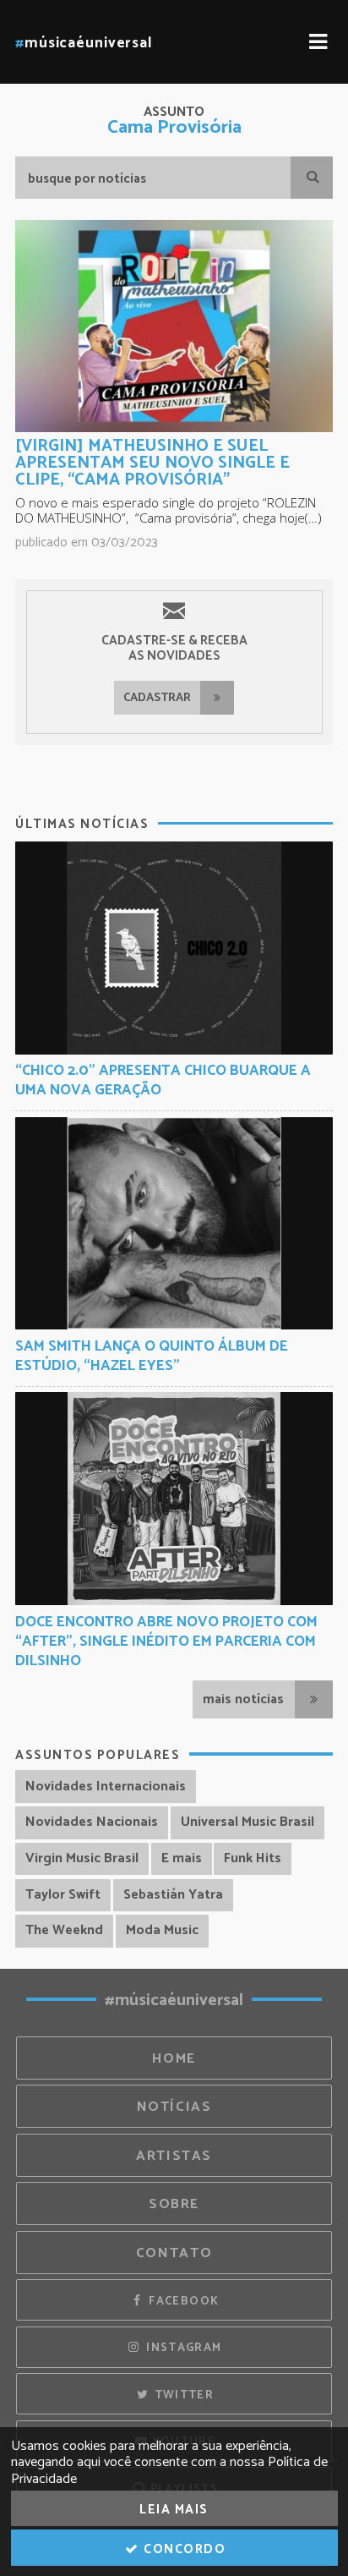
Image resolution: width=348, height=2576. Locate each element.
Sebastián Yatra (173, 1895)
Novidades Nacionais (92, 1822)
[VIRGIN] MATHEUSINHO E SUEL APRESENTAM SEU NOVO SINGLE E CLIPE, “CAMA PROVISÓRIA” (152, 463)
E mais (182, 1858)
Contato (174, 2253)
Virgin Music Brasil (82, 1858)
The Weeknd (64, 1930)
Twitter (182, 2395)
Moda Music (162, 1930)
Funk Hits (253, 1858)
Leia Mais (174, 2510)
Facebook (182, 2301)
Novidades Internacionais (106, 1787)
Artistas (174, 2156)
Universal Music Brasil (247, 1822)
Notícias (174, 2107)
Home (174, 2059)
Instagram (182, 2348)
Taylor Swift (63, 1895)
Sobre (174, 2204)
